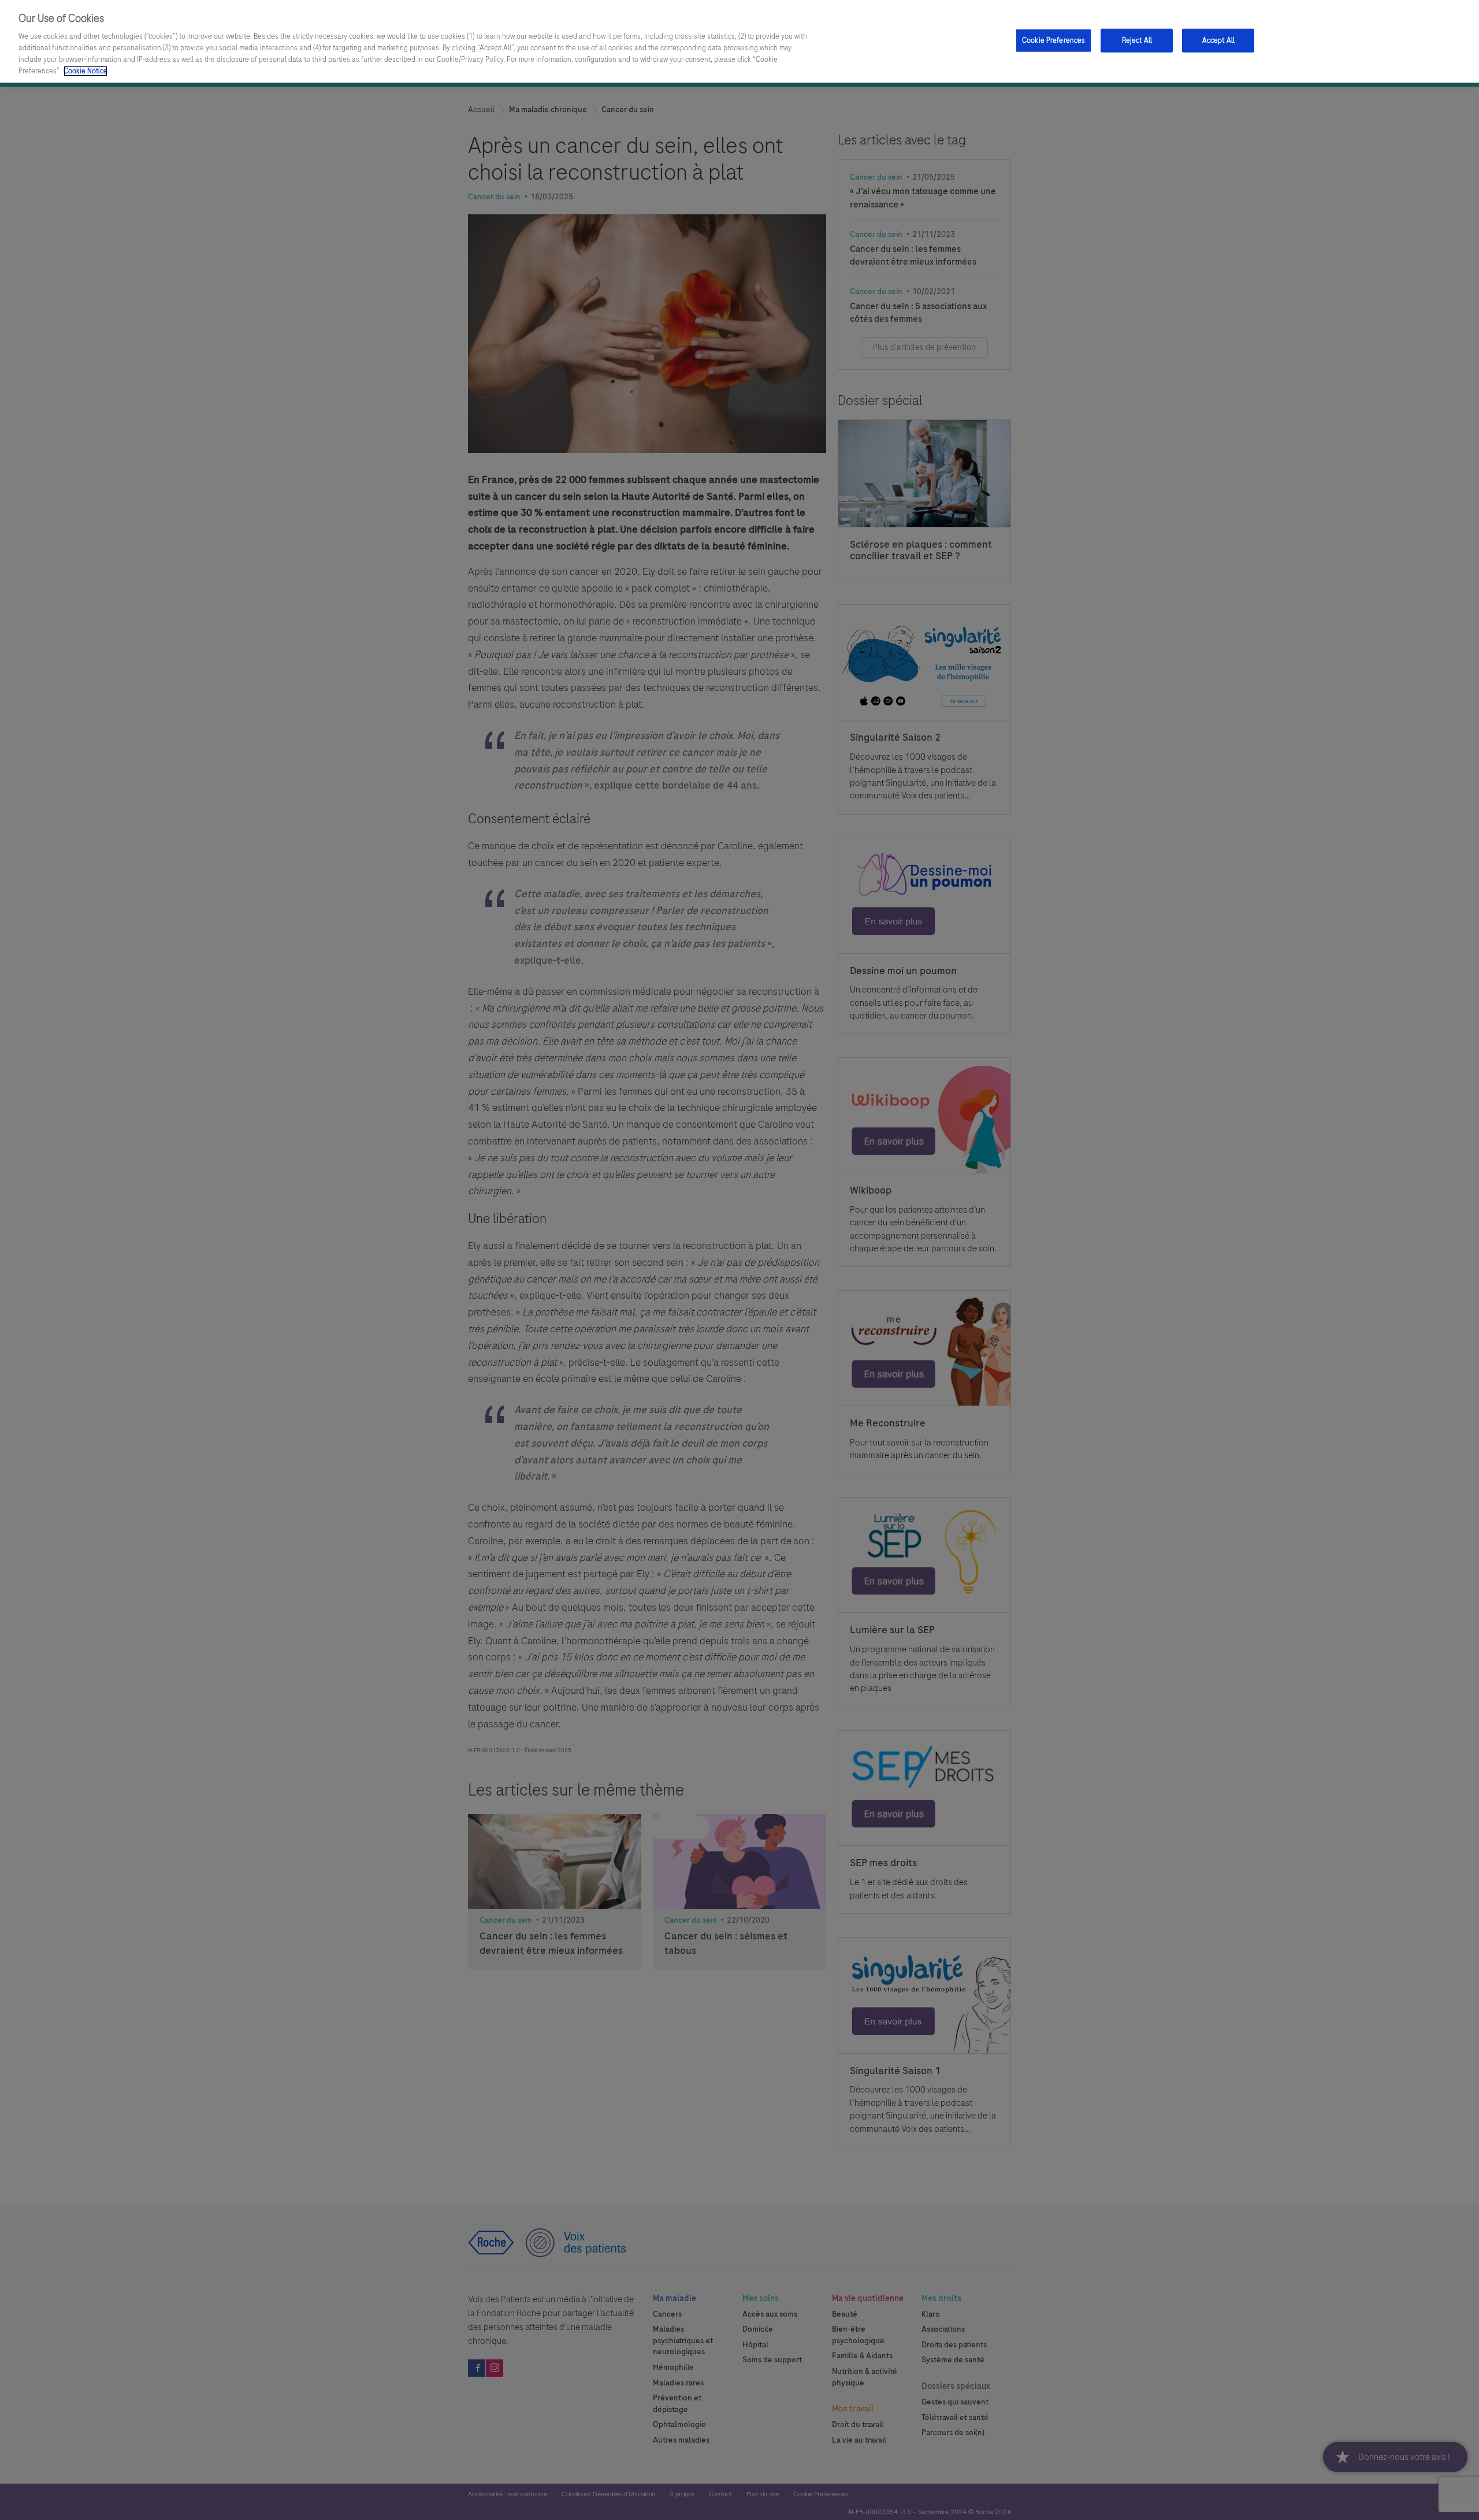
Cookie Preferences (1053, 40)
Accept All (1218, 40)
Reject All (1137, 40)
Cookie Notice (86, 71)
